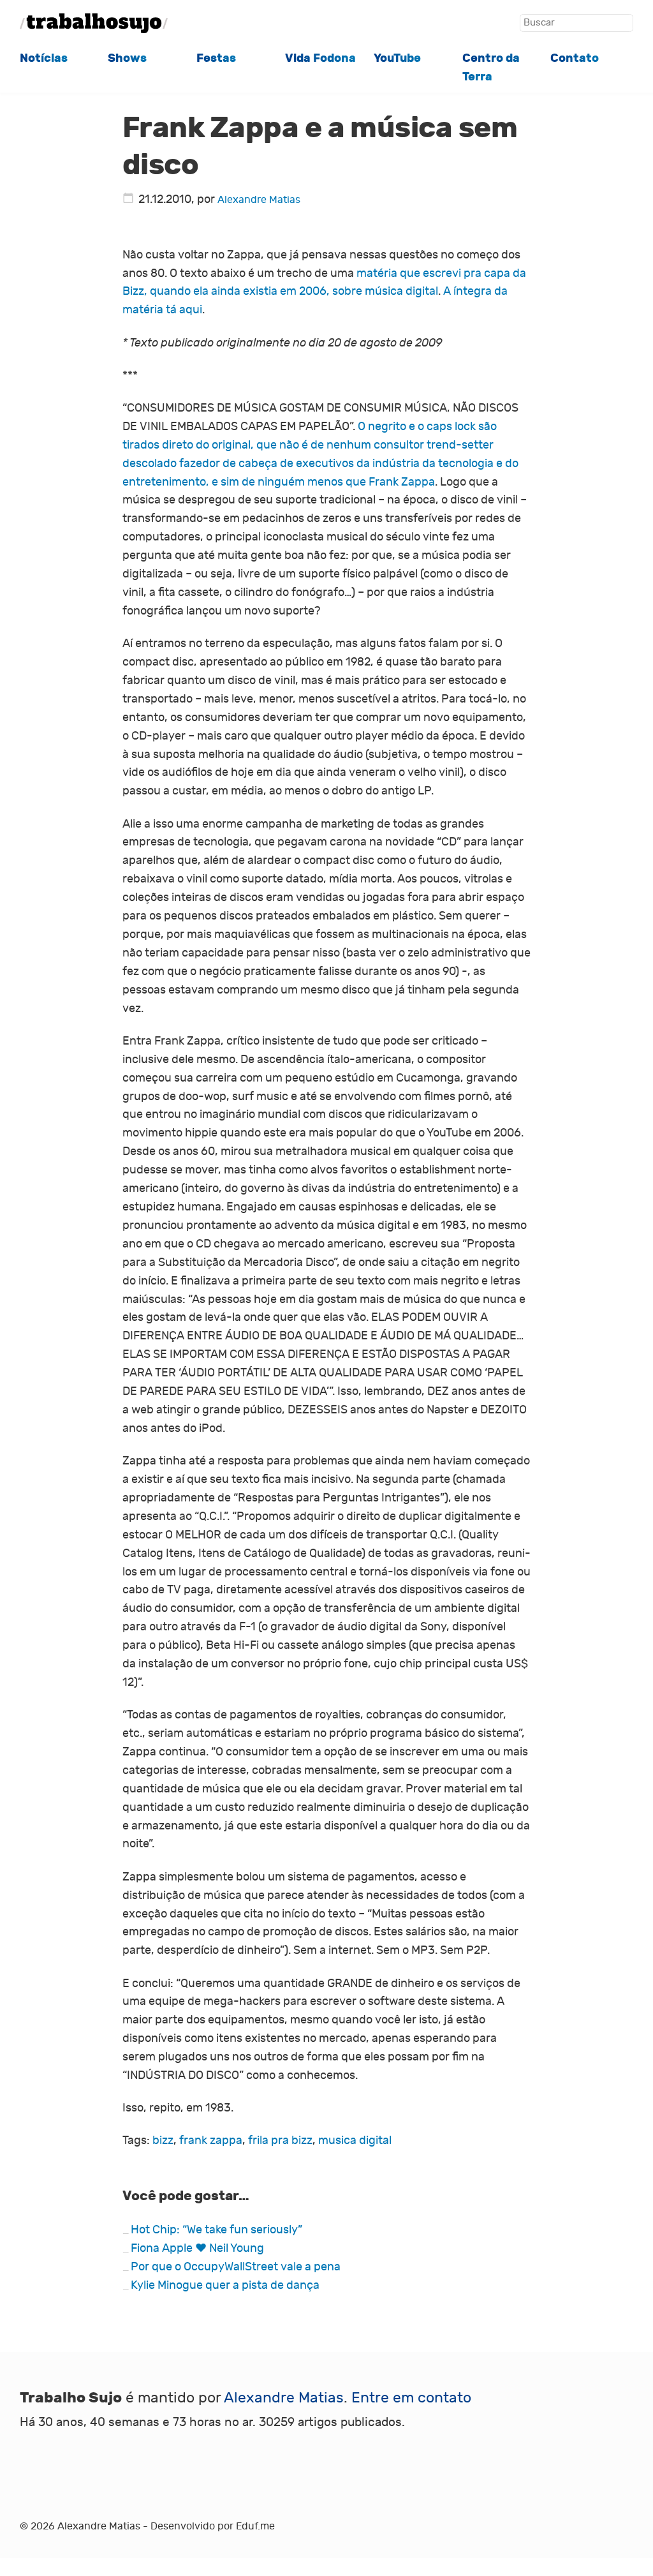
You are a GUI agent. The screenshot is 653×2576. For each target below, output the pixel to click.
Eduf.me (255, 2526)
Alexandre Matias (259, 200)
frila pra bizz (280, 2140)
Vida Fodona (320, 58)
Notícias (44, 58)
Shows (127, 58)
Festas (216, 58)
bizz (163, 2140)
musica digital (355, 2140)
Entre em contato (411, 2398)
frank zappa (211, 2140)
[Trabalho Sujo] (94, 23)
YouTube (397, 58)
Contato (575, 58)
